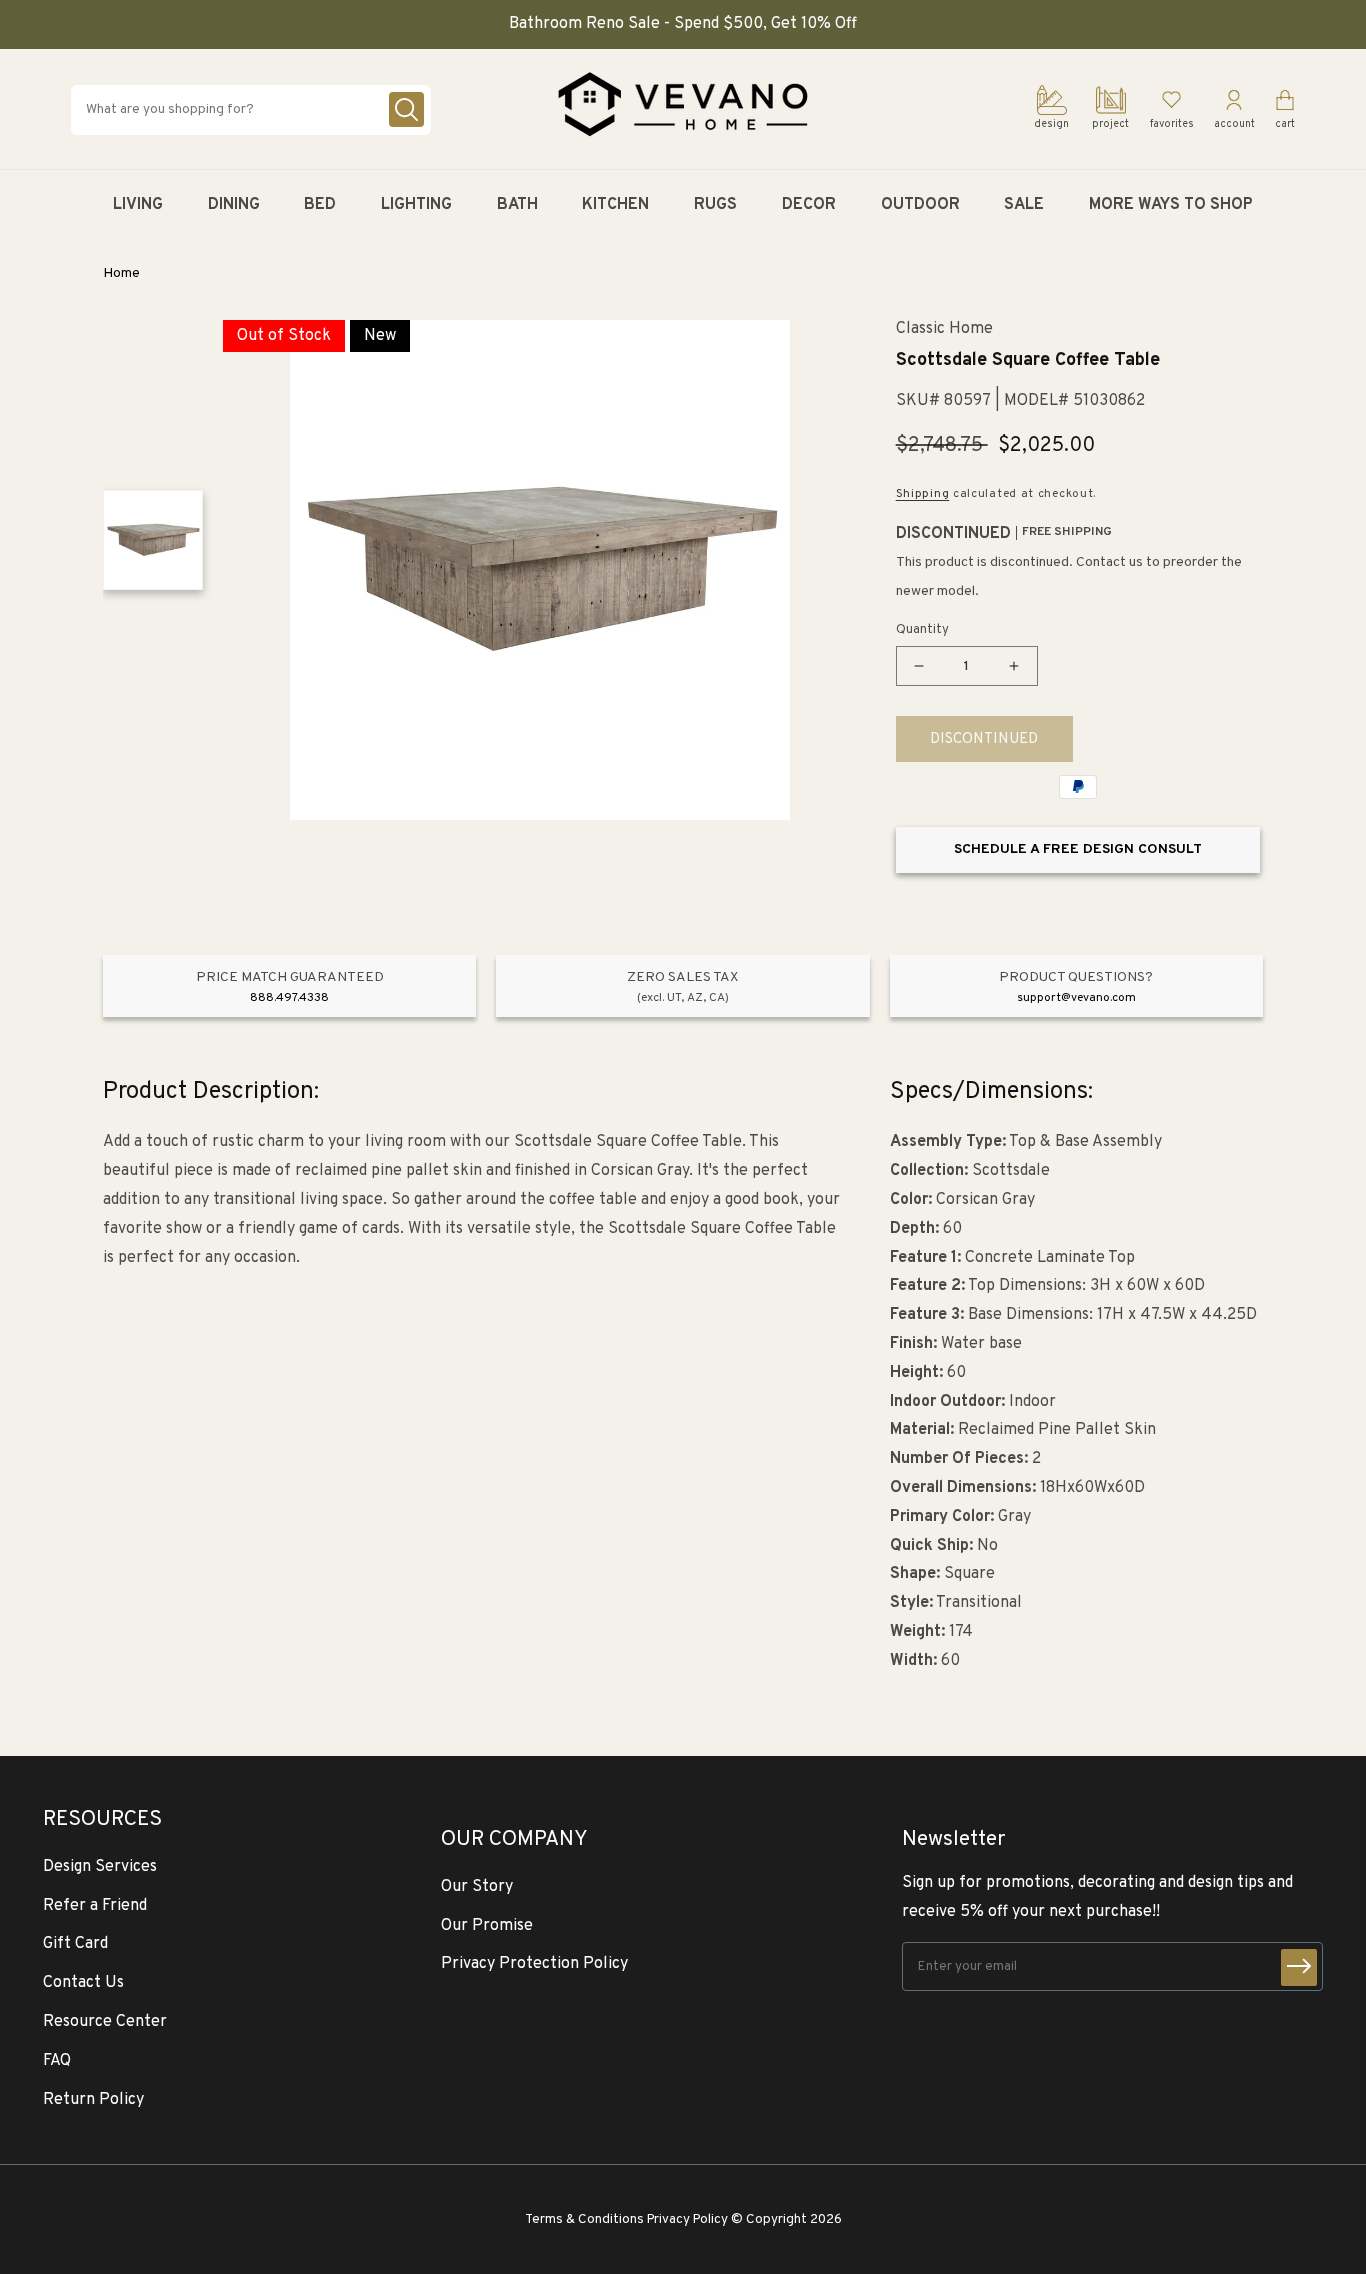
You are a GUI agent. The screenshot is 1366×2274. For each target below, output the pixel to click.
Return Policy (93, 2100)
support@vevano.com (1076, 998)
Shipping (923, 494)
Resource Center (105, 2022)
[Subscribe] (1299, 1967)
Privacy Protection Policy (534, 1964)
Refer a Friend (95, 1906)
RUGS (715, 205)
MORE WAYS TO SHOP (1171, 205)
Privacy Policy (687, 2219)
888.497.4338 (289, 998)
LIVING (138, 205)
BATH (517, 205)
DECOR (809, 205)
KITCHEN (615, 205)
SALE (1024, 205)
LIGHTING (416, 205)
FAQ (57, 2061)
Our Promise (487, 1926)
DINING (234, 205)
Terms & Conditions (584, 2219)
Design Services (100, 1867)
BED (320, 205)
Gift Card (75, 1944)
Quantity (922, 630)
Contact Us (83, 1983)
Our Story (477, 1887)
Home (121, 273)
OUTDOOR (920, 205)
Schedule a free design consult (1078, 849)
